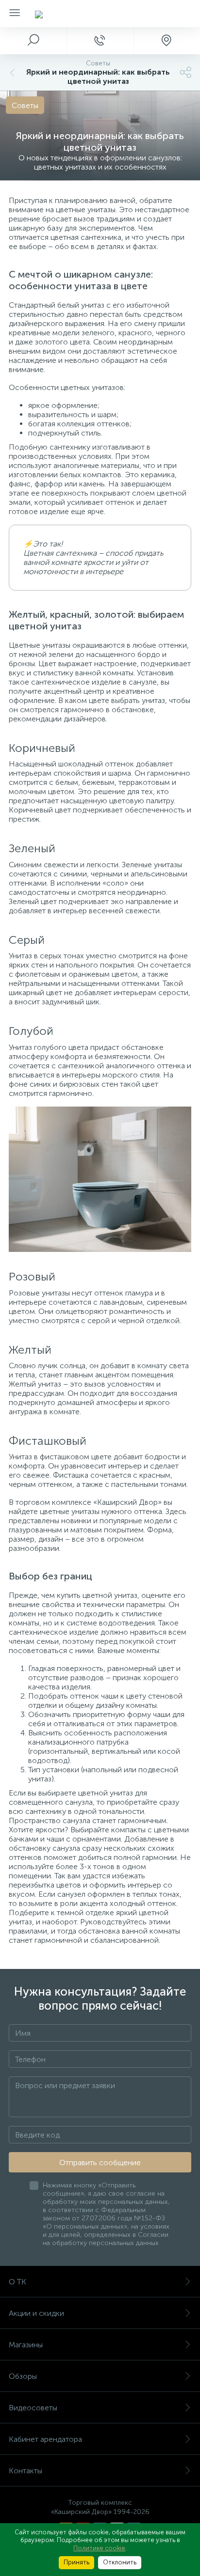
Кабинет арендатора (45, 2439)
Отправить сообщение (100, 2162)
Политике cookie (99, 2548)
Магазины (26, 2345)
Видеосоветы (33, 2408)
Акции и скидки (36, 2313)
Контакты (25, 2471)
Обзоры (23, 2376)
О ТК (17, 2282)
